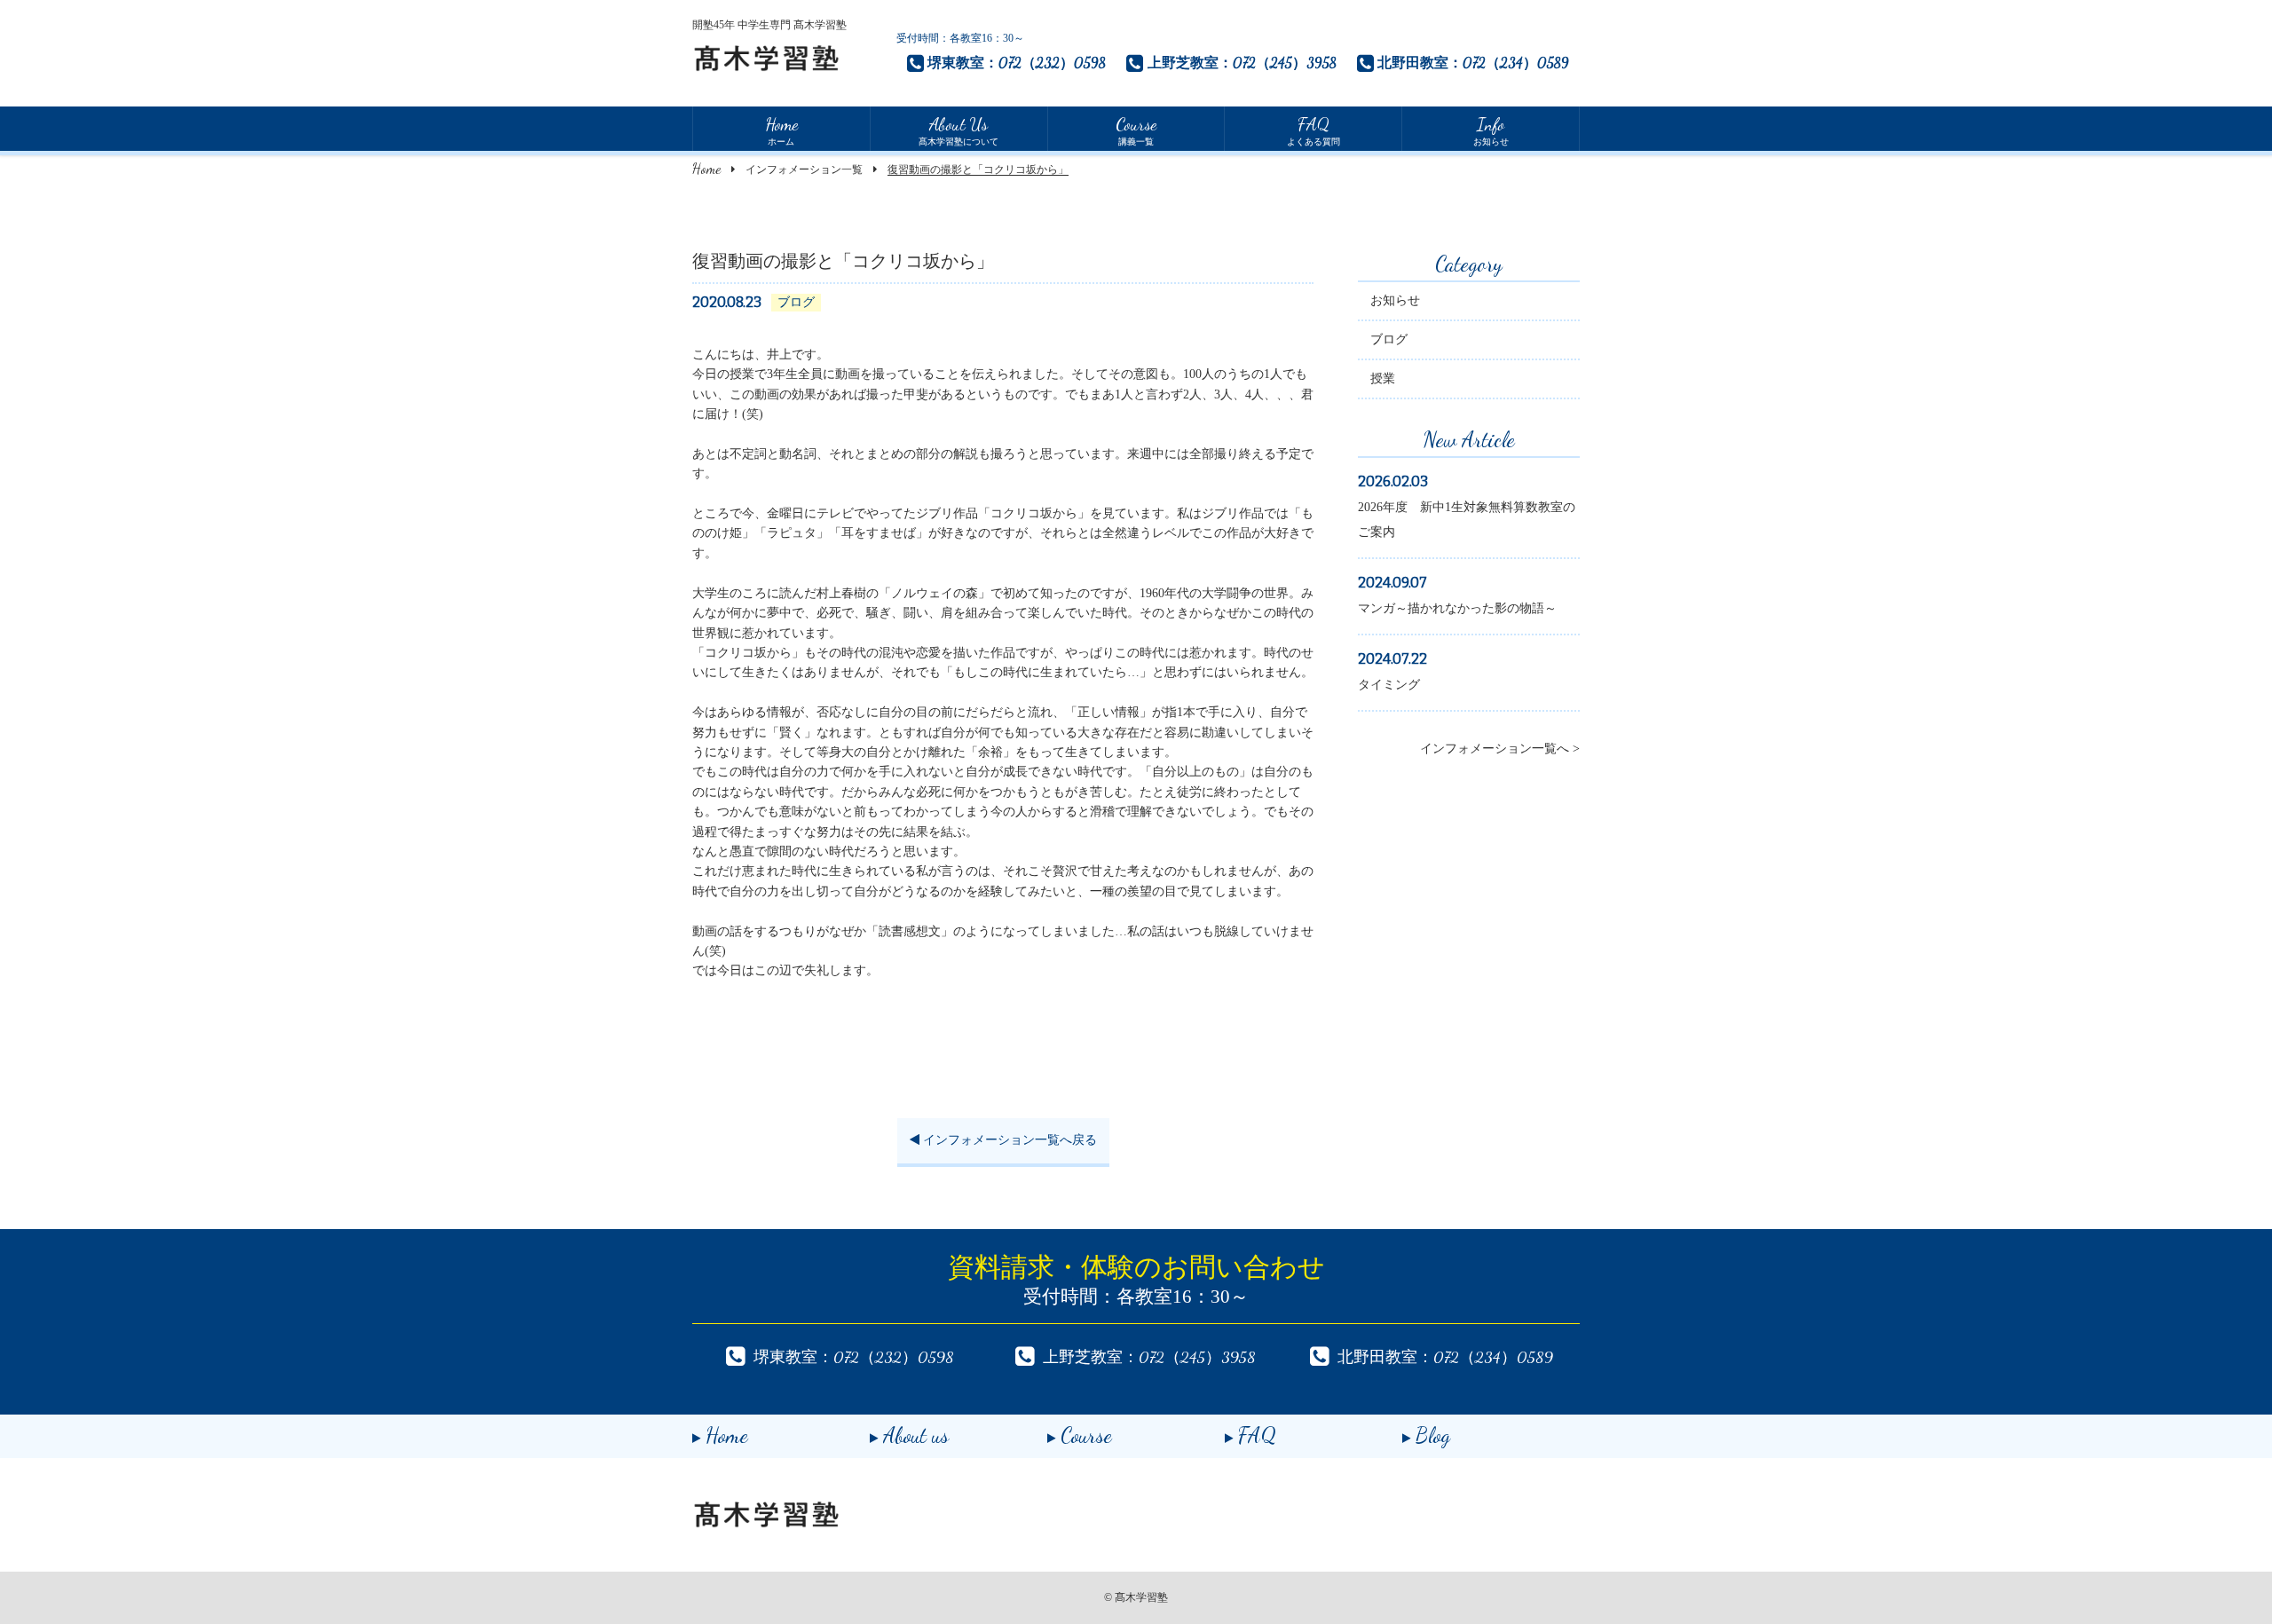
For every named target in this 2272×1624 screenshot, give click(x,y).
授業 (1383, 378)
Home (706, 168)
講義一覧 (1136, 130)
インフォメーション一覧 (804, 169)
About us (916, 1435)
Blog (1433, 1435)
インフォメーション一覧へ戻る (1008, 1140)
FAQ (1257, 1435)
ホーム (781, 130)
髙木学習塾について (958, 130)
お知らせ (1491, 130)
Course (1086, 1435)
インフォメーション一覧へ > (1500, 749)
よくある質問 (1313, 130)
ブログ (1389, 339)
